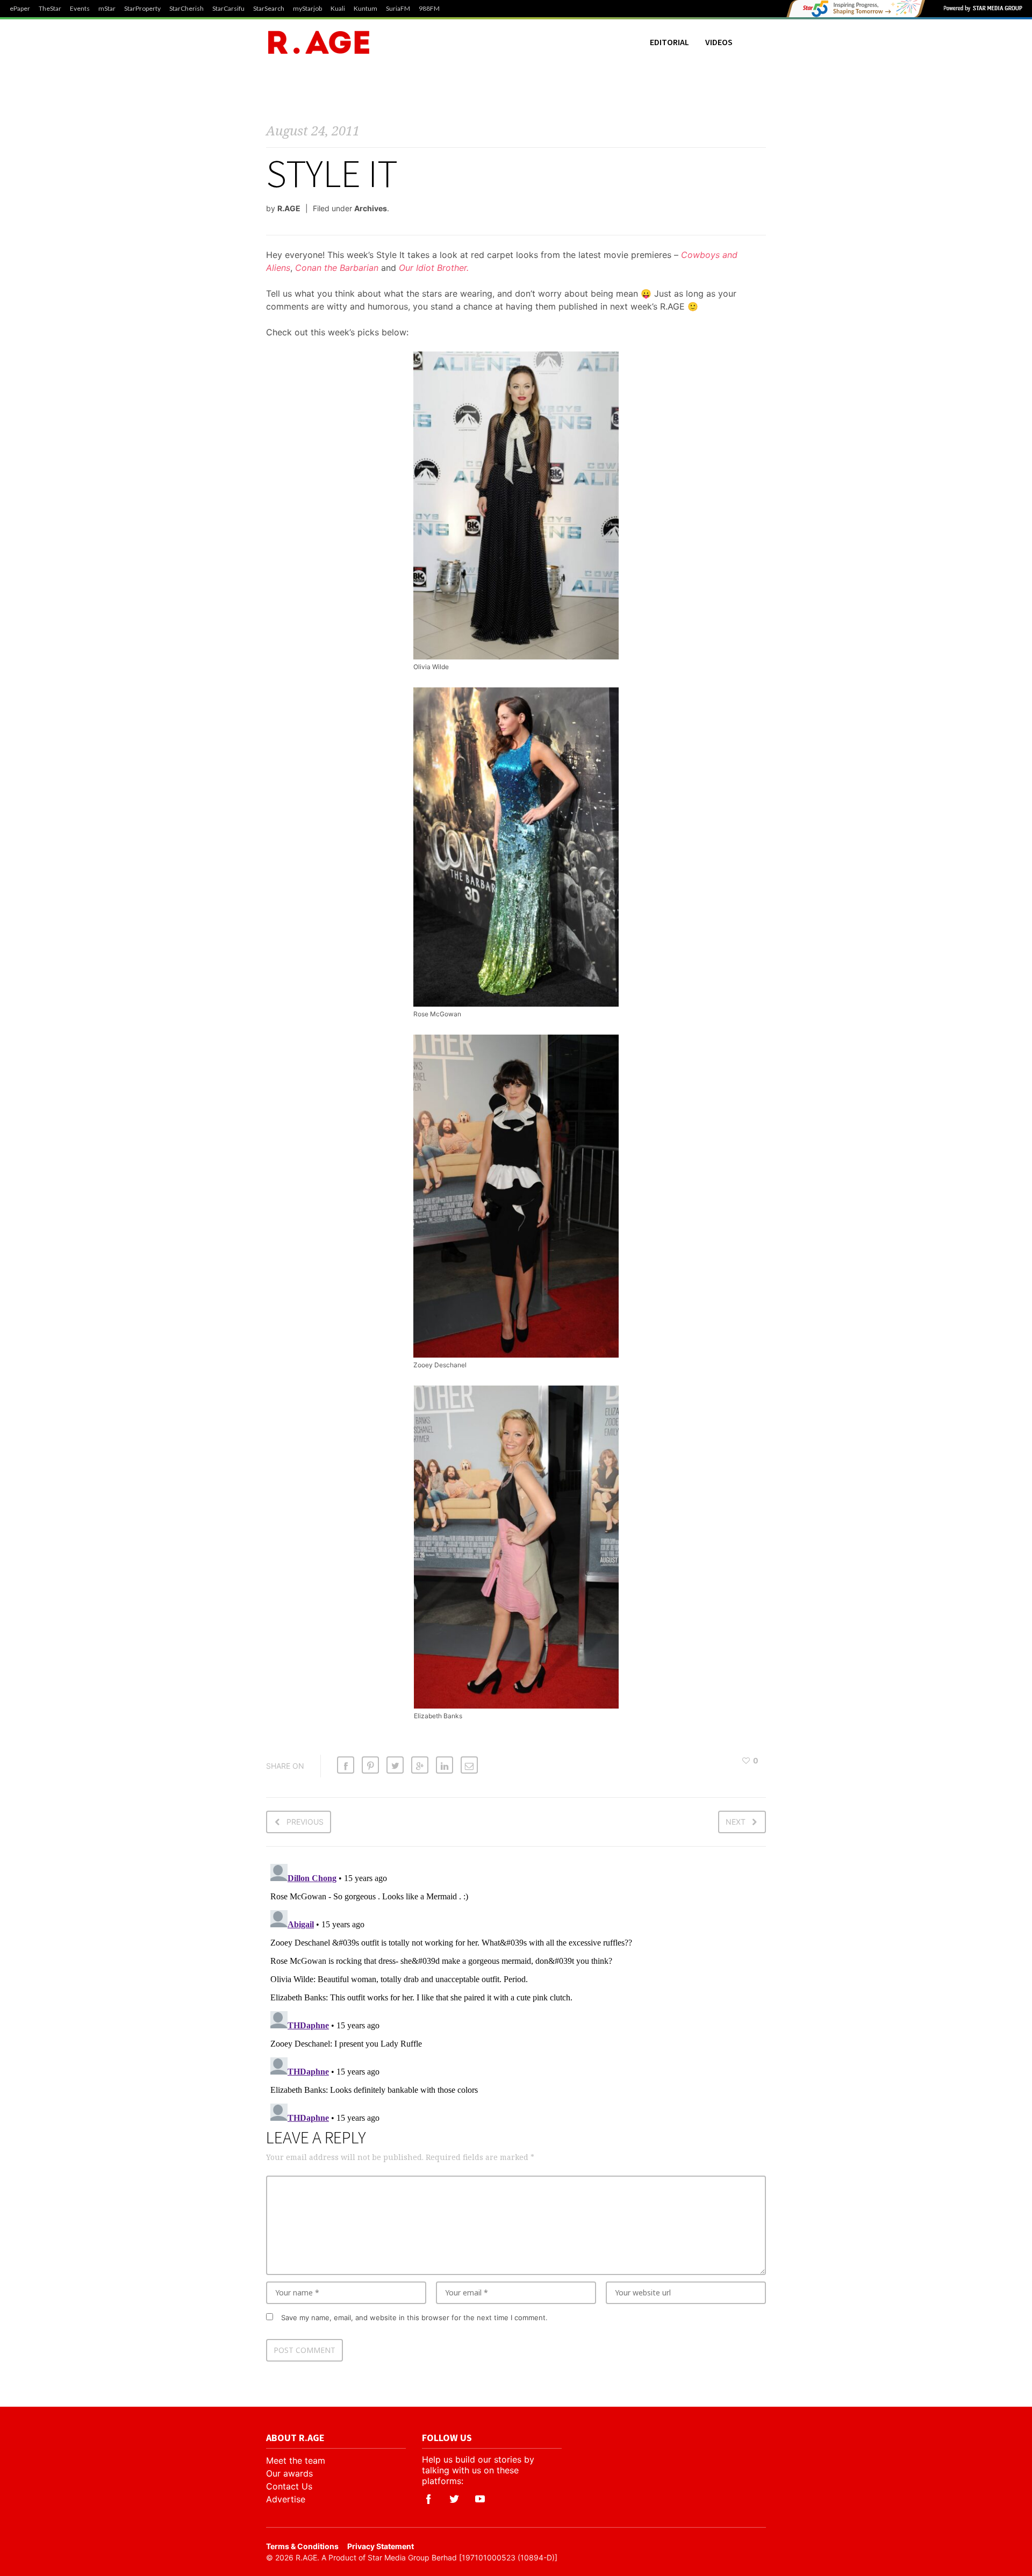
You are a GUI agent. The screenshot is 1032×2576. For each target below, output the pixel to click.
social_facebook (428, 2499)
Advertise (286, 2499)
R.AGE (289, 208)
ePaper (20, 9)
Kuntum (365, 9)
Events (80, 9)
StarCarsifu (228, 9)
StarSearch (269, 9)
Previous (305, 1822)
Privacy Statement (381, 2546)
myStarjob (307, 9)
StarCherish (187, 9)
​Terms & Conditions (302, 2546)
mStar (107, 9)
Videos (719, 42)
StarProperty (142, 9)
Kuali (338, 9)
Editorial (669, 42)
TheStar (50, 9)
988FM (429, 9)
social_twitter (454, 2499)
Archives (371, 208)
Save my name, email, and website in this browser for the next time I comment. (414, 2317)
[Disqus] (516, 1994)
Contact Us (289, 2486)
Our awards (289, 2473)
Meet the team (296, 2460)
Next (736, 1822)
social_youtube (480, 2499)
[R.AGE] (319, 42)
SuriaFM (398, 9)
